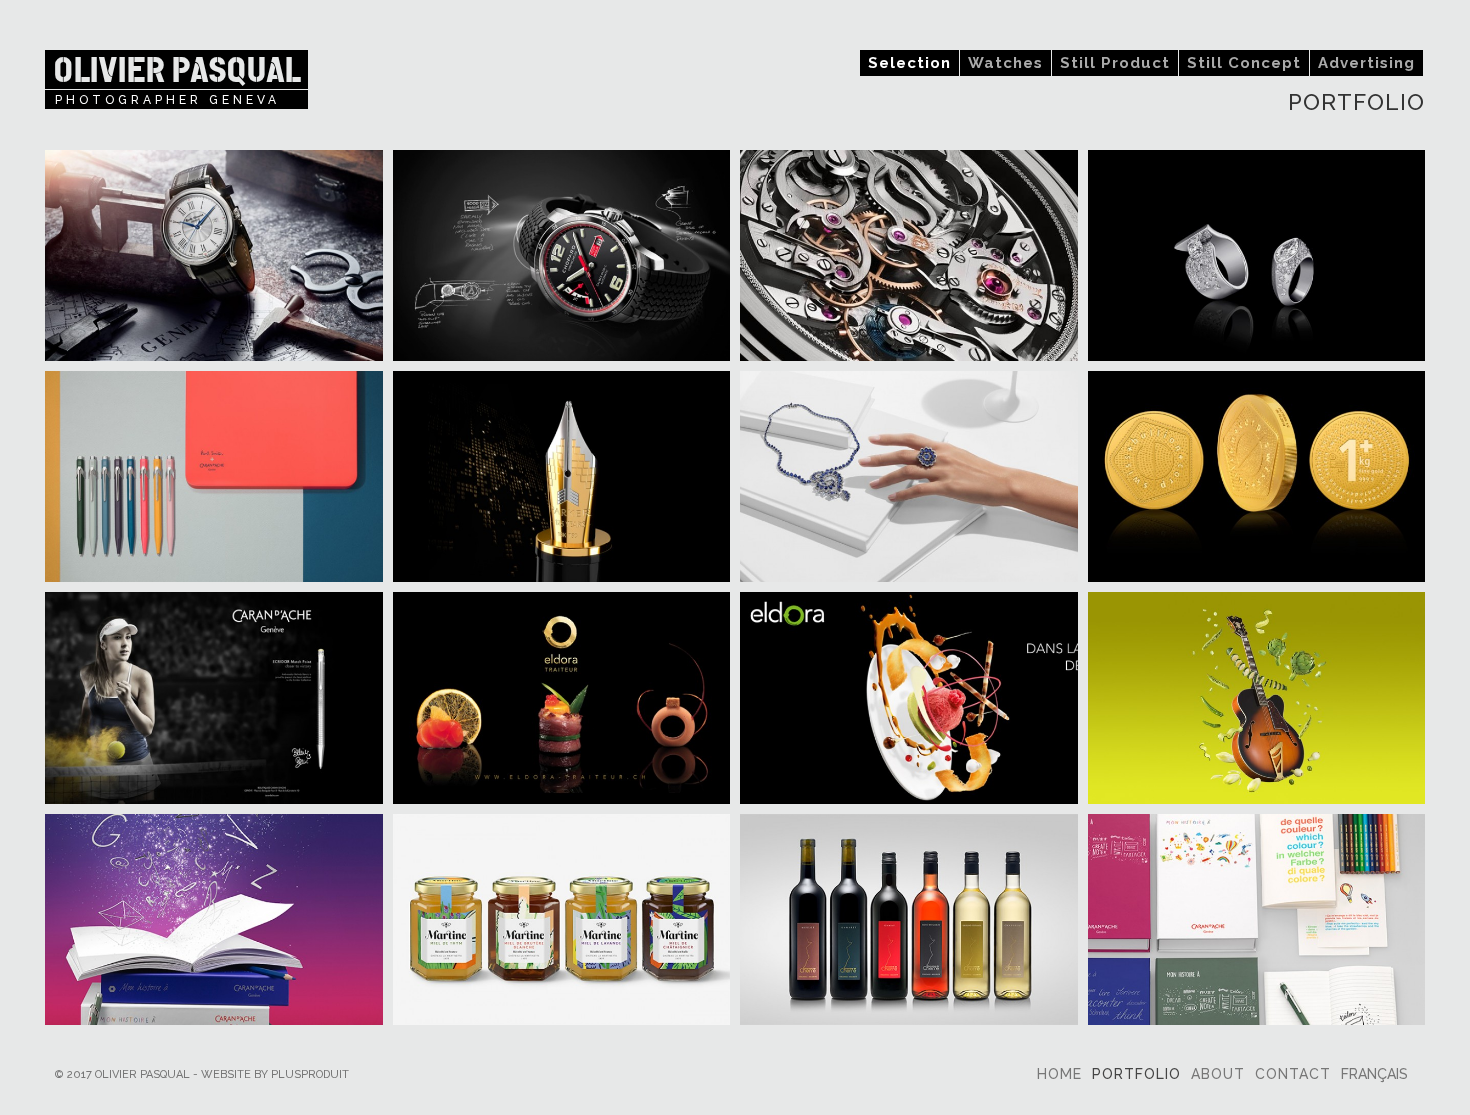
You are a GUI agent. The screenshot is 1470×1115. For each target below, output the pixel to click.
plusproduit (310, 1074)
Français (1374, 1074)
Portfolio (1136, 1074)
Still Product (1115, 63)
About (1218, 1074)
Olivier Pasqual (176, 69)
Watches (1005, 63)
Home (1059, 1074)
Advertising (1366, 63)
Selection (909, 63)
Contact (1293, 1074)
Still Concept (1244, 63)
